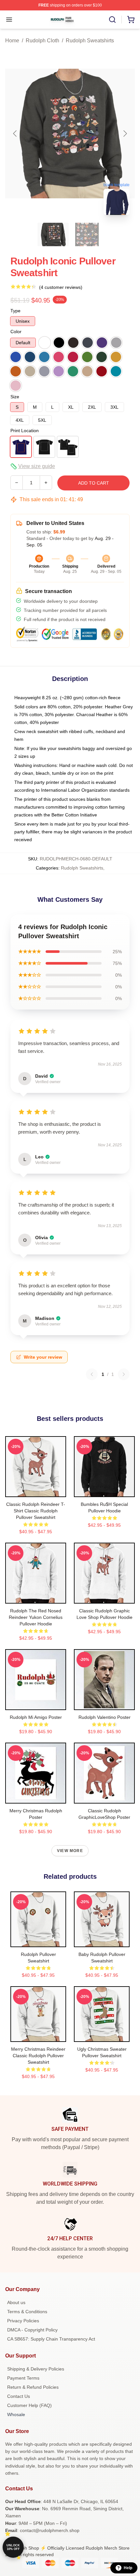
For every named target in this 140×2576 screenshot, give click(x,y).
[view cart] (131, 20)
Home (12, 41)
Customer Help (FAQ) (29, 2405)
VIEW (36, 1491)
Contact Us (19, 2396)
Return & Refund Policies (33, 2387)
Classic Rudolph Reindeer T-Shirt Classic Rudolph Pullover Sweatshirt (36, 1511)
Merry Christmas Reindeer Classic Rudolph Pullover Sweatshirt (38, 2056)
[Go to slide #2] (87, 234)
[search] (112, 20)
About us (16, 2302)
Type (15, 311)
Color (16, 332)
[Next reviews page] (124, 1374)
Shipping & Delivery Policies (36, 2369)
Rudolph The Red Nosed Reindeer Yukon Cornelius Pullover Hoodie (36, 1617)
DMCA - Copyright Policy (32, 2330)
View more (70, 1851)
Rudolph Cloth (42, 41)
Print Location (25, 431)
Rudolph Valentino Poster (105, 1717)
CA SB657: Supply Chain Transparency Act (51, 2339)
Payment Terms (23, 2378)
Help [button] (128, 2568)
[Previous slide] (15, 134)
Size (15, 397)
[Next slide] (125, 134)
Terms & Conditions (27, 2312)
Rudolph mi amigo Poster (36, 1717)
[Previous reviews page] (92, 1374)
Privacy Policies (23, 2321)
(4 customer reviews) (61, 287)
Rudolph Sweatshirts (90, 41)
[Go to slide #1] (53, 234)
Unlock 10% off (13, 2547)
